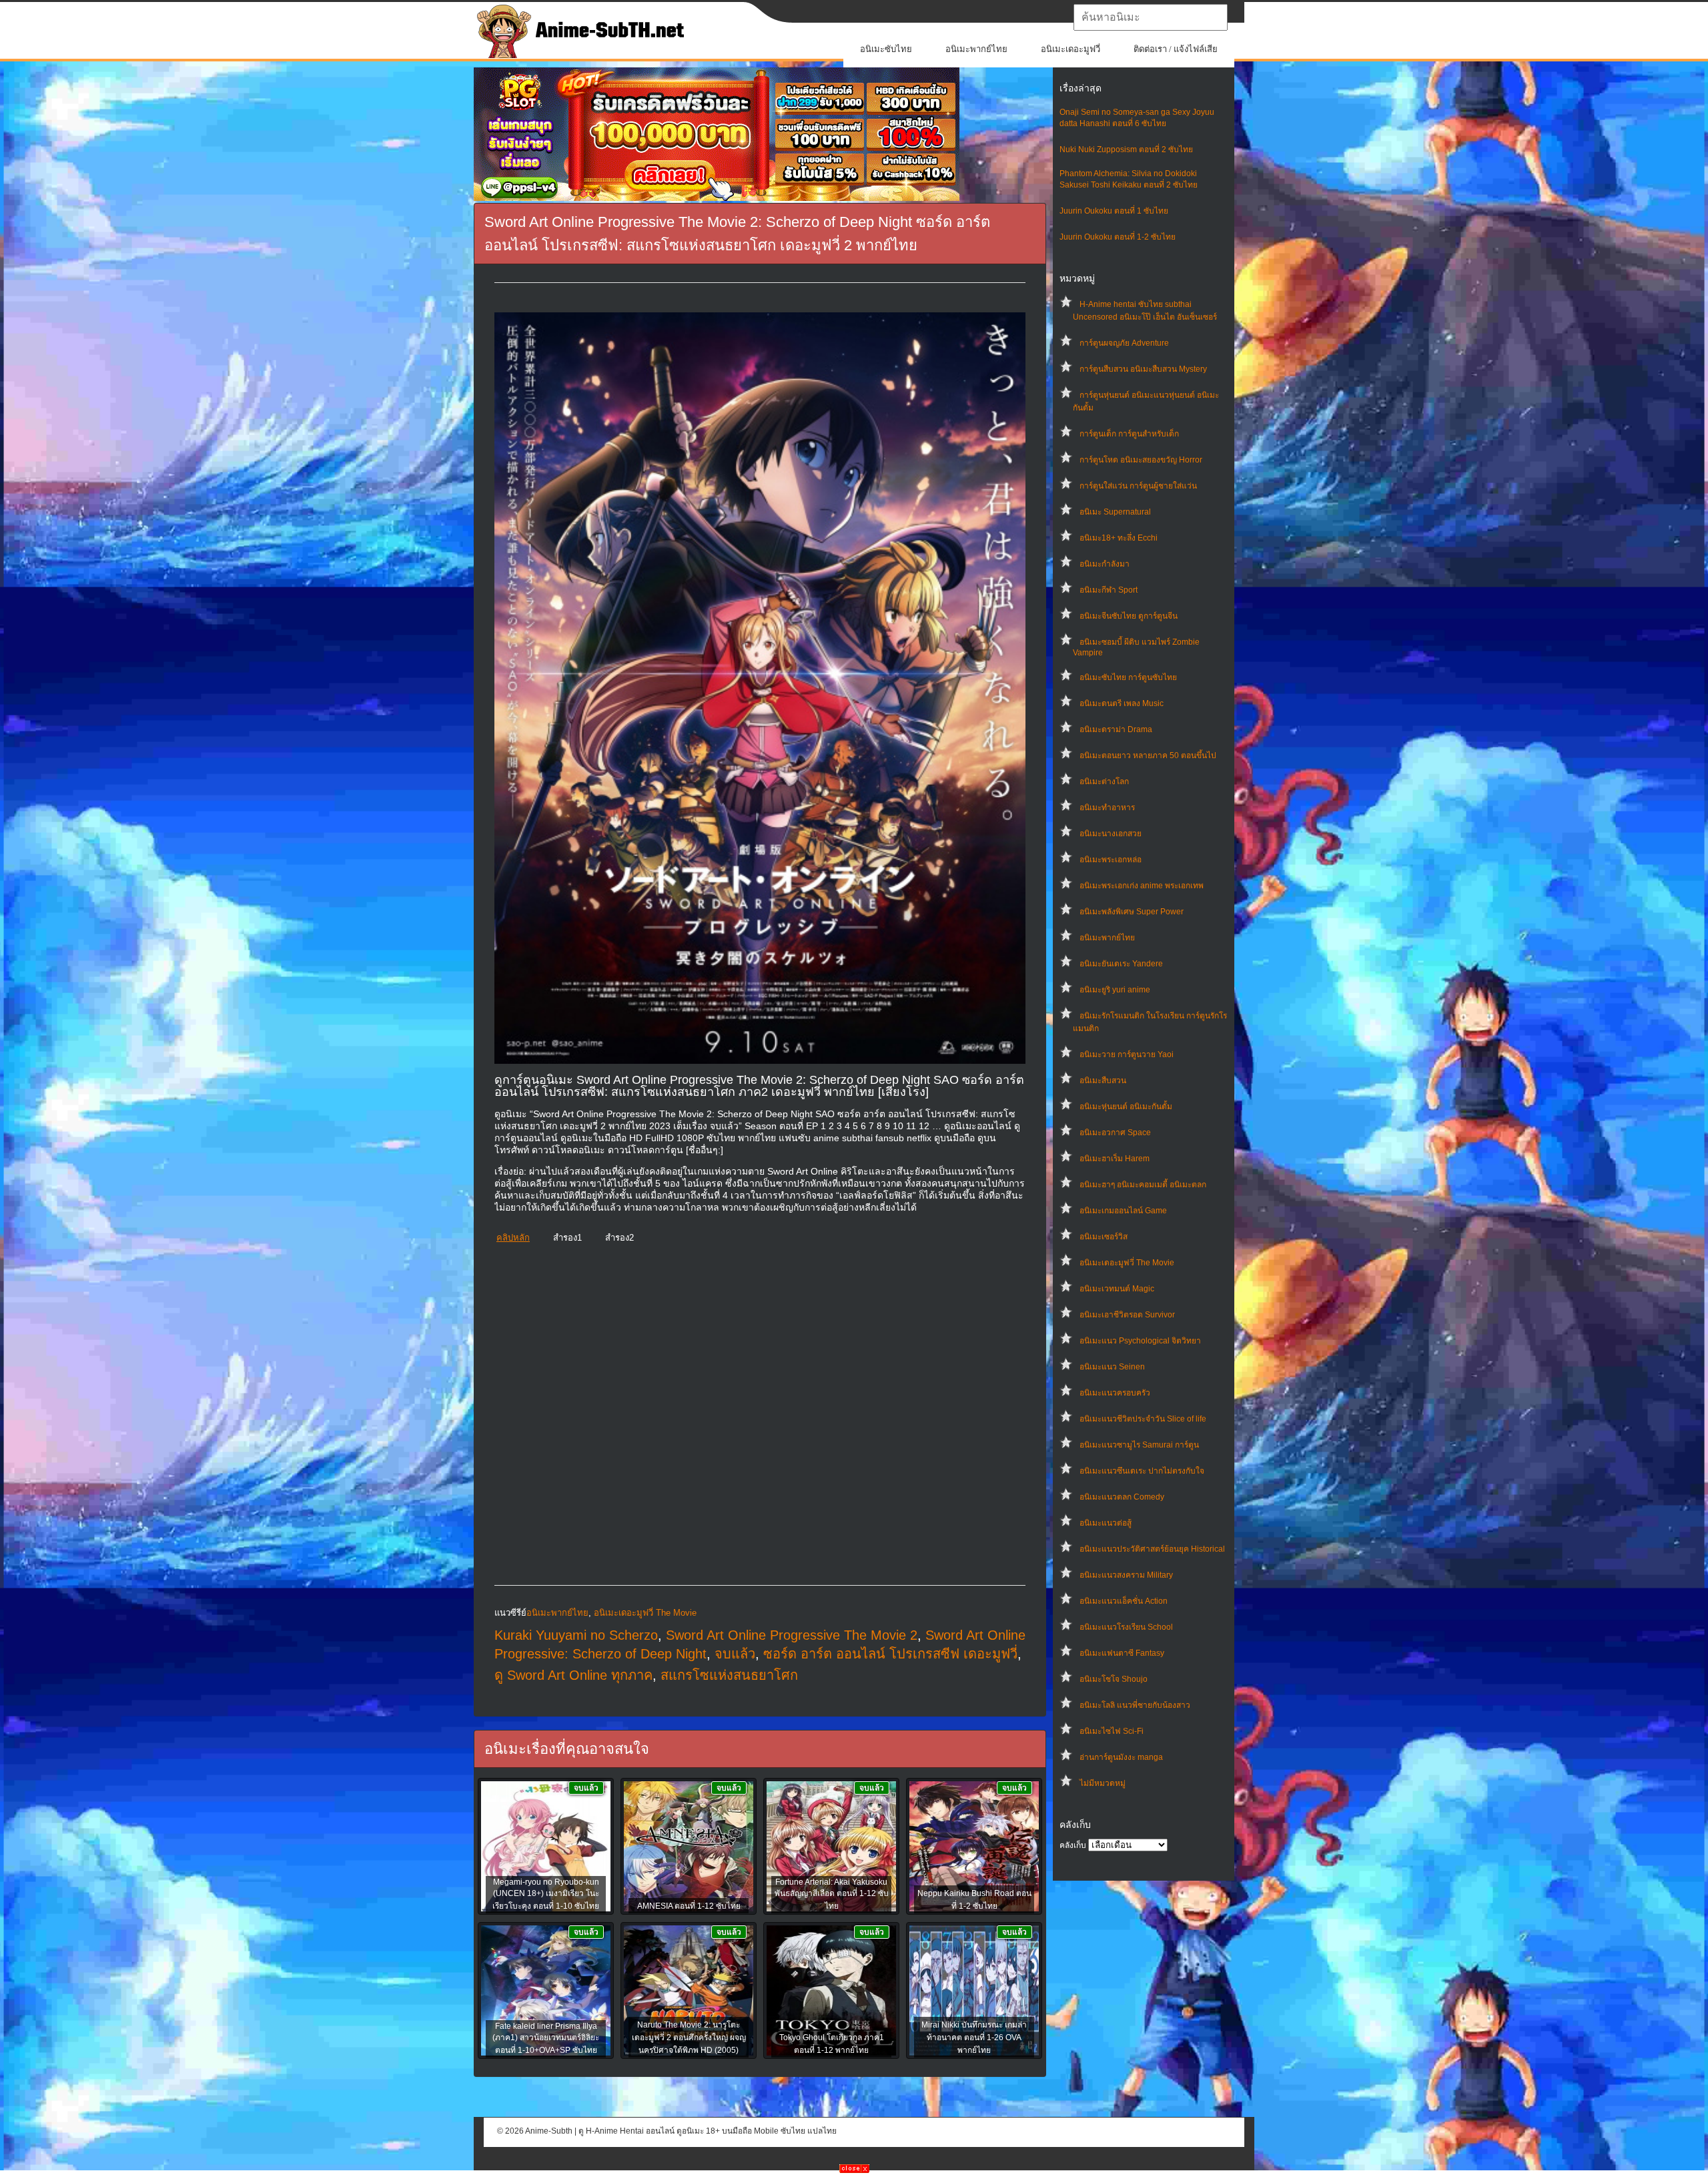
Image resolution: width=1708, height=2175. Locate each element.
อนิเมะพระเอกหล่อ (1111, 860)
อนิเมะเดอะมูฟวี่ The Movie (1127, 1263)
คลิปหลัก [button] (513, 1238)
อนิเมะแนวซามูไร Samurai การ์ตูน (1139, 1445)
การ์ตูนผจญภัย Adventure (1124, 343)
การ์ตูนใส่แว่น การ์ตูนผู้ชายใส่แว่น (1138, 486)
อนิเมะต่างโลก (1104, 782)
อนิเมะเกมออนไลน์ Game (1123, 1211)
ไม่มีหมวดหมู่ (1103, 1783)
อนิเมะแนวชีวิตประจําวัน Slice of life (1143, 1419)
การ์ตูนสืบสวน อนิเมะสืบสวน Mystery (1143, 369)
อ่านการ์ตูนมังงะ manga (1121, 1757)
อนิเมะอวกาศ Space (1115, 1133)
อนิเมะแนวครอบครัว (1115, 1393)
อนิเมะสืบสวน (1103, 1080)
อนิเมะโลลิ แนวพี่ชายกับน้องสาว (1135, 1705)
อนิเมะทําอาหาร (1107, 808)
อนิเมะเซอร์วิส (1104, 1237)
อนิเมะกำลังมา (1105, 564)
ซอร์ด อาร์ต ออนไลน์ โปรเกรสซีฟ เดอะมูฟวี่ (890, 1654)
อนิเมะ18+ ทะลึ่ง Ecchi (1119, 538)
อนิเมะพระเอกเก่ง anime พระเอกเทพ (1142, 886)
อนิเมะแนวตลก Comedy (1122, 1497)
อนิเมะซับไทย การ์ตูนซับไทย (1128, 677)
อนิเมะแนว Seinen (1112, 1367)
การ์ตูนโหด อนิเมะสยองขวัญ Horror (1141, 460)
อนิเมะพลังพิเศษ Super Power (1132, 912)
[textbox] (1151, 17)
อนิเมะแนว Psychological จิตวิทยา (1140, 1341)
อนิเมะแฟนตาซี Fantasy (1122, 1653)
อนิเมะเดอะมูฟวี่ (1071, 49)
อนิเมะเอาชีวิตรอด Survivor (1127, 1315)
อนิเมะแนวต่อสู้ (1106, 1523)
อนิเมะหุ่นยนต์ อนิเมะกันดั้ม (1126, 1107)
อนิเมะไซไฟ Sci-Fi (1112, 1731)
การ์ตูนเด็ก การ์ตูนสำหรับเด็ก (1129, 434)
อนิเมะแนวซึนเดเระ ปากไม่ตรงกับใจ (1142, 1471)
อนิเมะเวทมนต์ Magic (1117, 1289)
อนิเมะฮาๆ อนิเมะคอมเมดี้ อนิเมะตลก (1143, 1185)
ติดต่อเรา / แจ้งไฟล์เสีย (1176, 49)
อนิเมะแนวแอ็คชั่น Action (1124, 1601)
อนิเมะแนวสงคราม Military (1126, 1575)
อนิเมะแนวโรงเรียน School (1126, 1627)
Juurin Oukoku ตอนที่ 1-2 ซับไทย (1118, 237)
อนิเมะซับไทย (886, 49)
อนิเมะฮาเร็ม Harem (1115, 1159)
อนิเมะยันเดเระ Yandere (1121, 964)
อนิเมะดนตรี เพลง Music (1122, 703)
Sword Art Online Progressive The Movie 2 (792, 1635)
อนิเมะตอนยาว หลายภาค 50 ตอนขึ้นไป (1148, 755)
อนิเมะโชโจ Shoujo (1114, 1679)
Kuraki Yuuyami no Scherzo (576, 1635)
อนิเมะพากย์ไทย (976, 49)
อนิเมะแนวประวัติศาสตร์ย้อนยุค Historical (1152, 1549)
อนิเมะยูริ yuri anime (1115, 990)
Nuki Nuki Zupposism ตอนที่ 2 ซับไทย (1126, 149)
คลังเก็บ (1073, 1845)
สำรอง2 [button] (619, 1238)
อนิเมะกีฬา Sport (1109, 590)
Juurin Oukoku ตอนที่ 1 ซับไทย (1114, 211)
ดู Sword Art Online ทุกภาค (573, 1675)
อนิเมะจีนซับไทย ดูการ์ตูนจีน (1129, 616)
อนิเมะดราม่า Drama (1116, 729)
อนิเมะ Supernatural (1115, 512)
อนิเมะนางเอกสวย (1111, 834)
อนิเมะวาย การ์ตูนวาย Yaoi (1127, 1054)
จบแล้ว (735, 1654)
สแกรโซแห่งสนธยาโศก (729, 1675)
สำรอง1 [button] (567, 1238)
